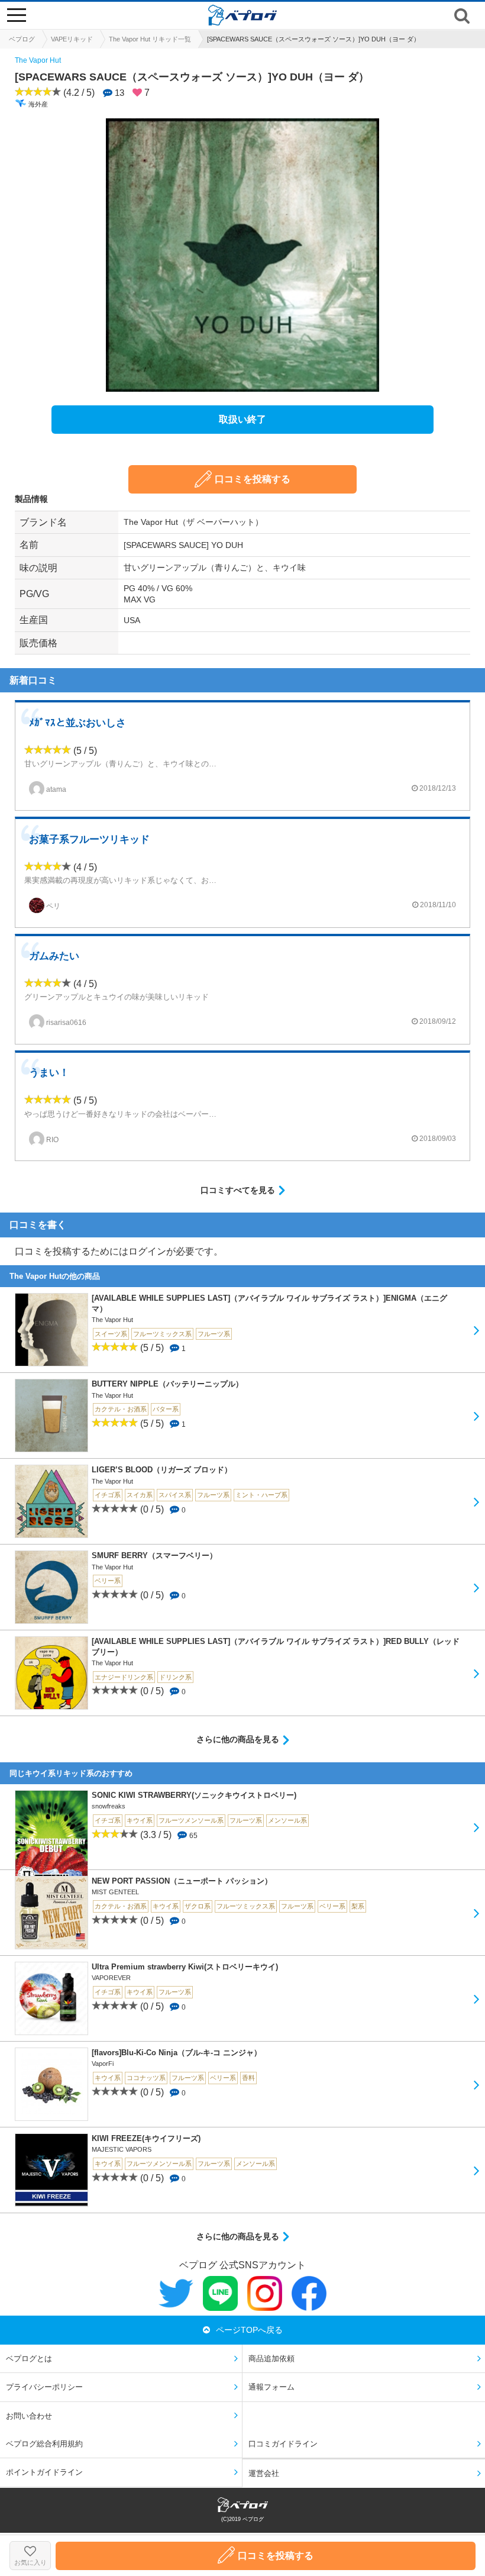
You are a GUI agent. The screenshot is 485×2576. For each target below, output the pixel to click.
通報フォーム (271, 2387)
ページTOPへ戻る (249, 2330)
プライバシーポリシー (44, 2387)
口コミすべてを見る (238, 1190)
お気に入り (30, 2562)
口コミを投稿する (253, 479)
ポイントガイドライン (44, 2472)
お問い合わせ (29, 2416)
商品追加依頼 (271, 2359)
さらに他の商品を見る (238, 1739)
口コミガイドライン (283, 2444)
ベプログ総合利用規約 (44, 2444)
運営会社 (264, 2473)
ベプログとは (29, 2359)
